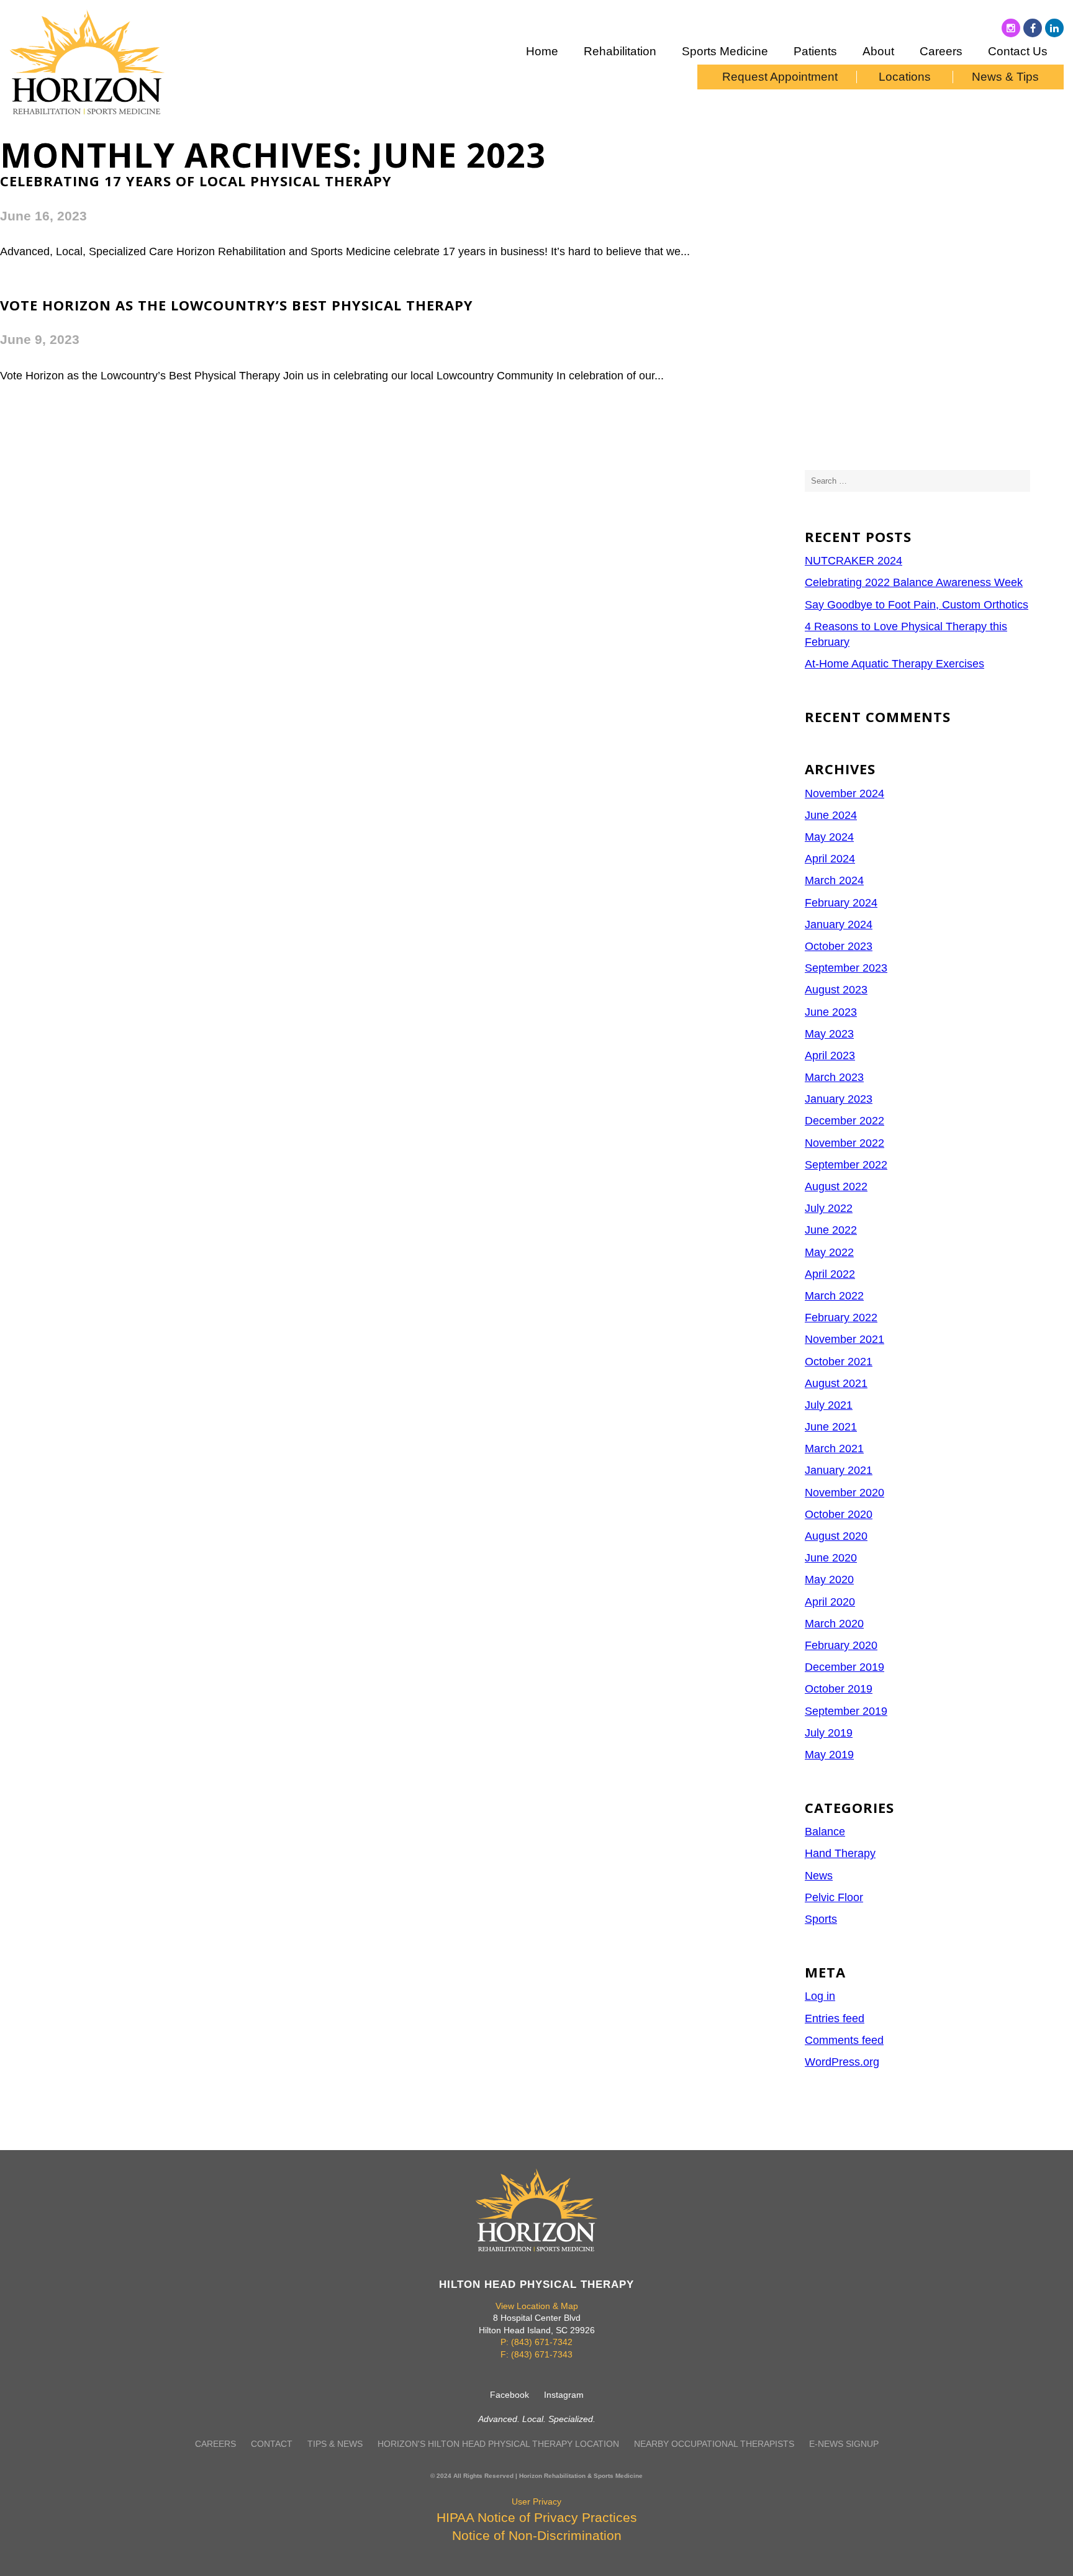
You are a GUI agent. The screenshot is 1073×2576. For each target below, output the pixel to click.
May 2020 (829, 1579)
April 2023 (830, 1055)
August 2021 (836, 1383)
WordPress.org (842, 2062)
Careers (941, 51)
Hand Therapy (840, 1853)
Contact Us (1018, 51)
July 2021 (829, 1405)
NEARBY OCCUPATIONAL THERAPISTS (714, 2444)
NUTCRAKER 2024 (853, 561)
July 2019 (829, 1733)
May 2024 (829, 837)
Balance (825, 1832)
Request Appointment (780, 77)
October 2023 (839, 946)
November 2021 (844, 1339)
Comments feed (844, 2040)
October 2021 (839, 1362)
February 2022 (841, 1317)
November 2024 (844, 793)
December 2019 (844, 1667)
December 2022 (844, 1121)
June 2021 (831, 1427)
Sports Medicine (725, 51)
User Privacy (536, 2501)
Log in (820, 1996)
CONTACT (272, 2444)
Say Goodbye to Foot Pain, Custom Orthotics (917, 605)
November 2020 (844, 1493)
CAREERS (215, 2444)
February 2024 (841, 903)
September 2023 (846, 968)
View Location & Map (537, 2306)
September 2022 (846, 1165)
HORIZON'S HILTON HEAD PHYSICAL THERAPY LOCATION (498, 2444)
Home (542, 51)
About (878, 51)
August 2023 (836, 990)
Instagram (564, 2395)
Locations (905, 77)
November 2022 (844, 1143)
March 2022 (834, 1296)
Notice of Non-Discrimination (537, 2535)
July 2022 (829, 1208)
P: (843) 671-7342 (536, 2342)
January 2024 (839, 924)
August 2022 (836, 1186)
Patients (815, 51)
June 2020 (831, 1558)
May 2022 (829, 1252)
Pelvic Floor (834, 1897)
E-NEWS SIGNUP (844, 2444)
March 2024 (834, 880)
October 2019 (839, 1689)
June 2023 (831, 1012)
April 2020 (830, 1602)
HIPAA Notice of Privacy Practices (537, 2517)
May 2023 (829, 1034)
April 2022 (830, 1274)
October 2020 (839, 1514)
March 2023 (834, 1077)
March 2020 (834, 1624)
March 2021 (834, 1448)
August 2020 (836, 1536)
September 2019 (846, 1711)
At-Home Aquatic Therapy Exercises (894, 664)
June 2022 (831, 1230)
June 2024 (831, 815)
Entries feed (835, 2018)
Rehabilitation (620, 51)
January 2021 (839, 1470)
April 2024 (830, 859)
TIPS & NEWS (335, 2444)
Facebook (509, 2395)
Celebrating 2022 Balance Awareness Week (914, 582)
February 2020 (841, 1645)
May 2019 (829, 1755)
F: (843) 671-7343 (536, 2354)
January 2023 (839, 1099)
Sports (821, 1919)
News (819, 1876)
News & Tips (1005, 77)
